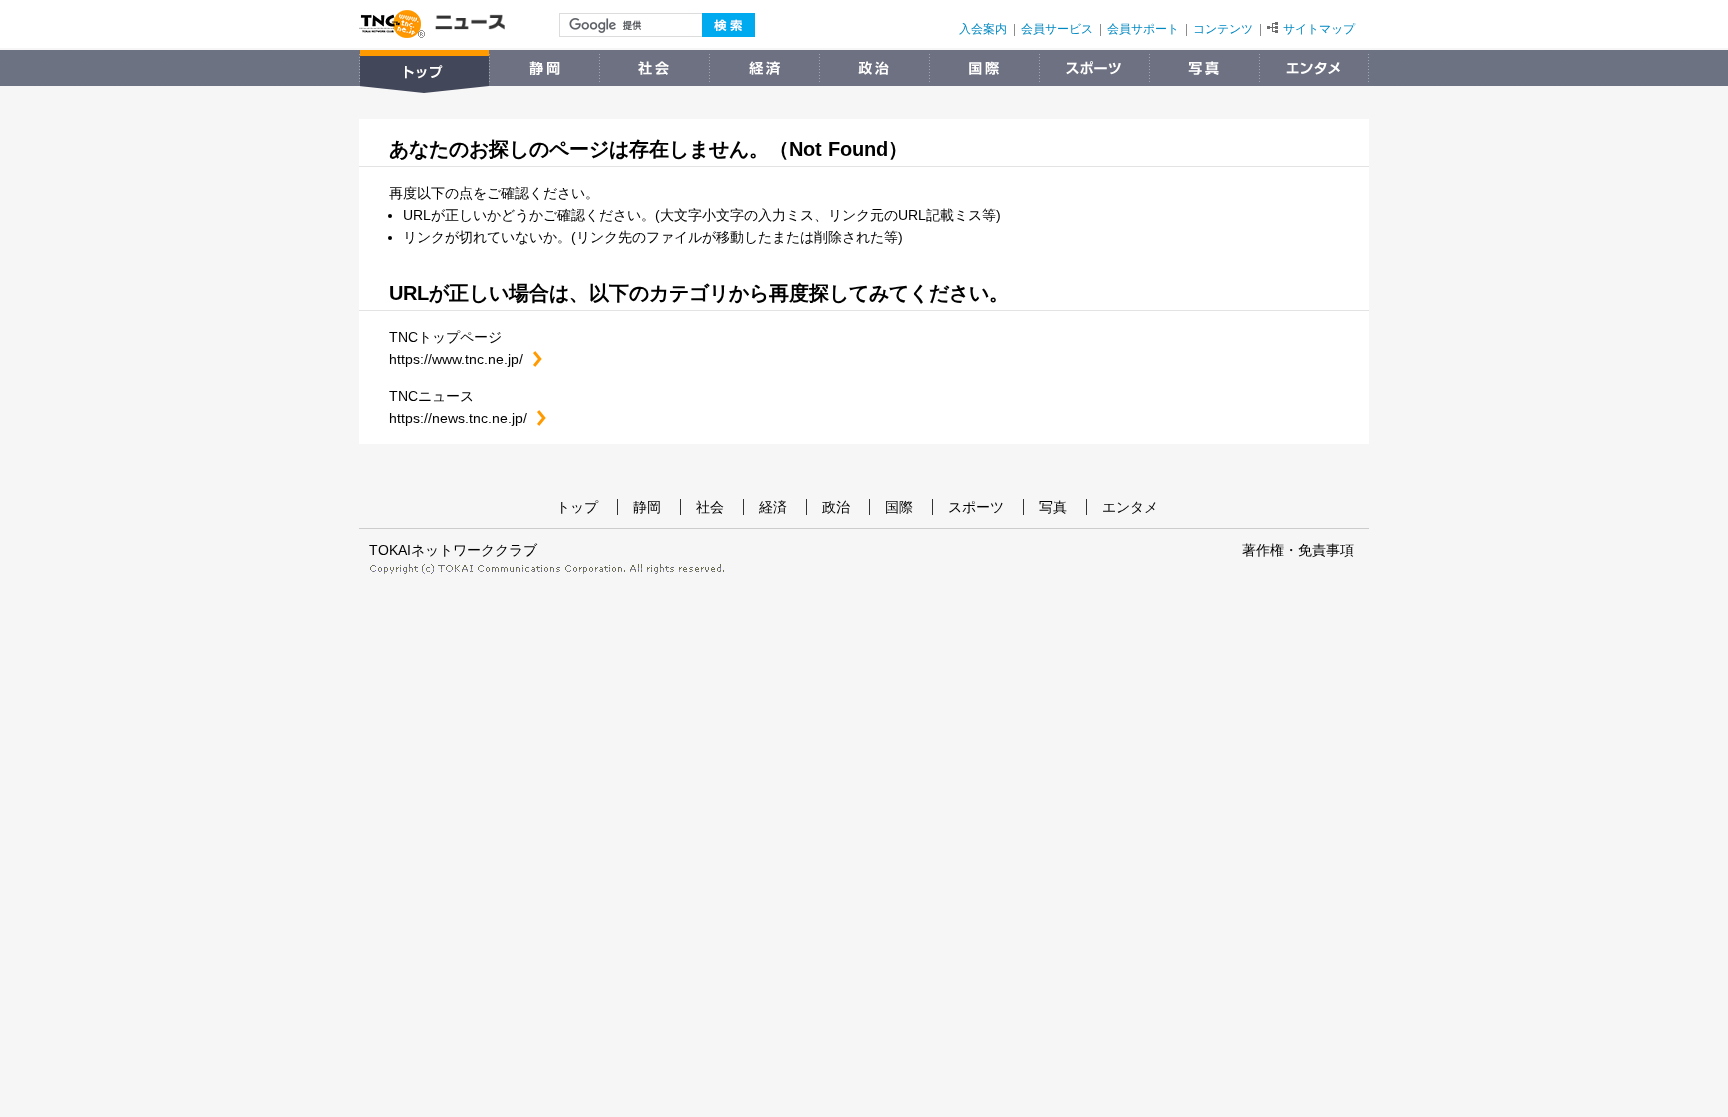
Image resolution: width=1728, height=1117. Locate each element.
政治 (836, 507)
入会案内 (983, 29)
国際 (899, 507)
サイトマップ (1319, 29)
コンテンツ (1223, 29)
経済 (773, 507)
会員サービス (1057, 29)
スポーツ (976, 507)
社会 (710, 507)
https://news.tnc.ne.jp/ (467, 418)
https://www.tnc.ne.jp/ (465, 359)
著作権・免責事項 (1298, 550)
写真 (1053, 507)
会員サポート (1143, 29)
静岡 (647, 507)
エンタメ (1130, 507)
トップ (577, 507)
